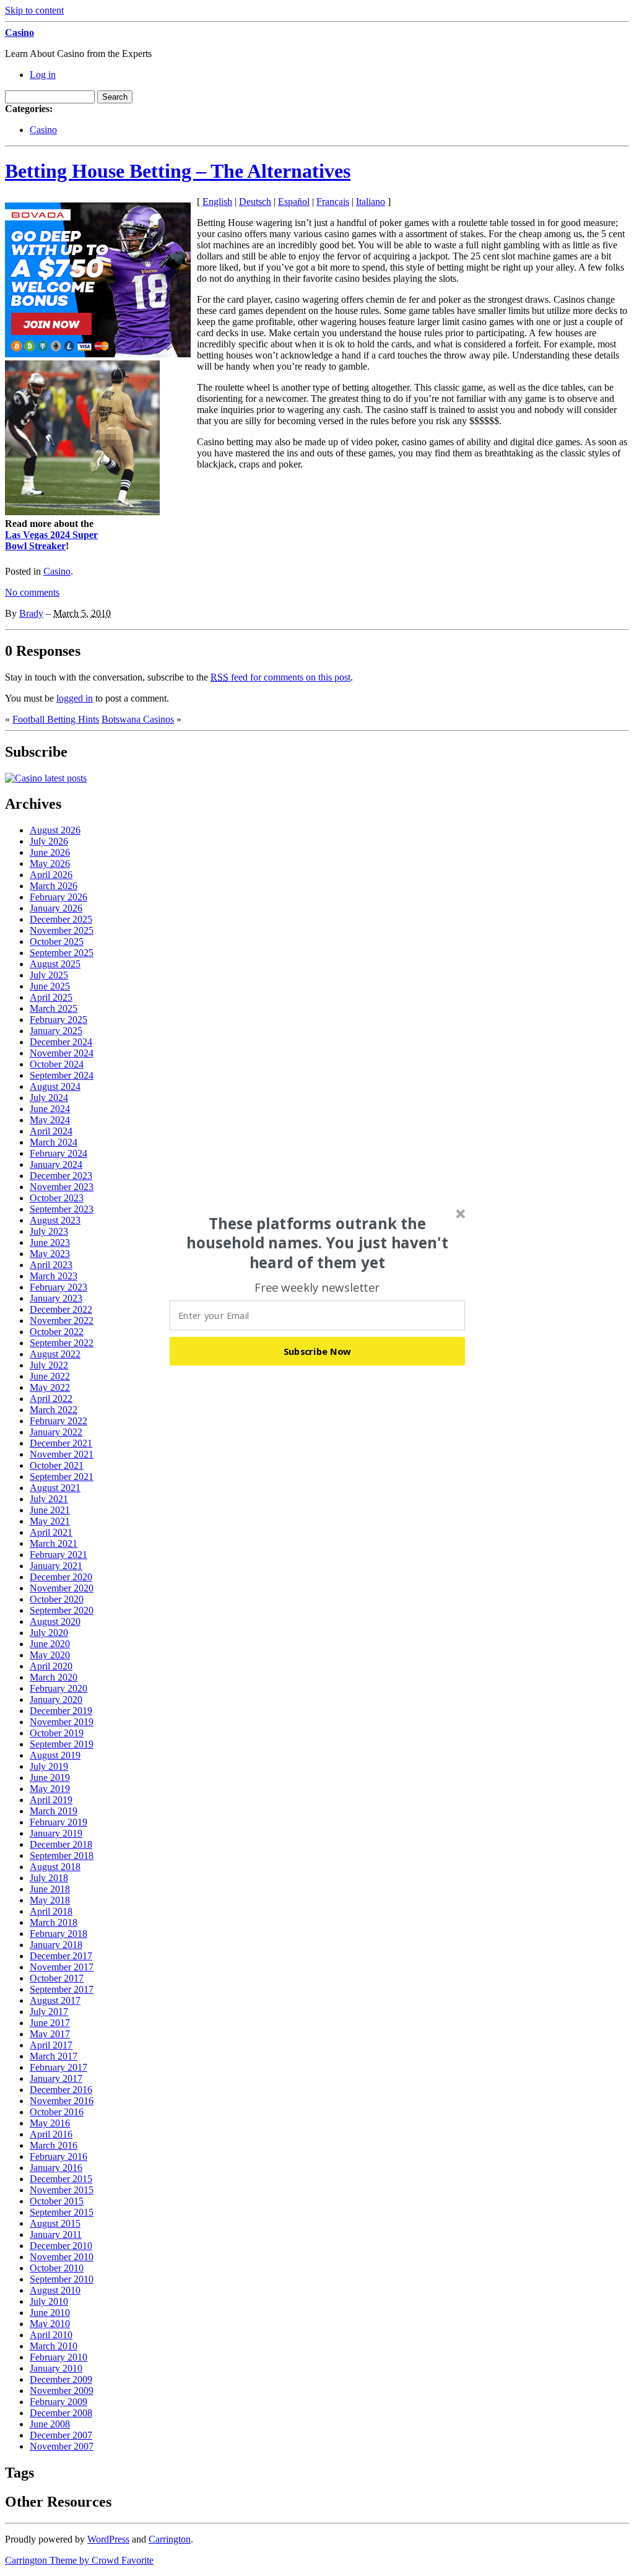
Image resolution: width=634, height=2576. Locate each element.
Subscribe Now (318, 1351)
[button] (318, 1243)
